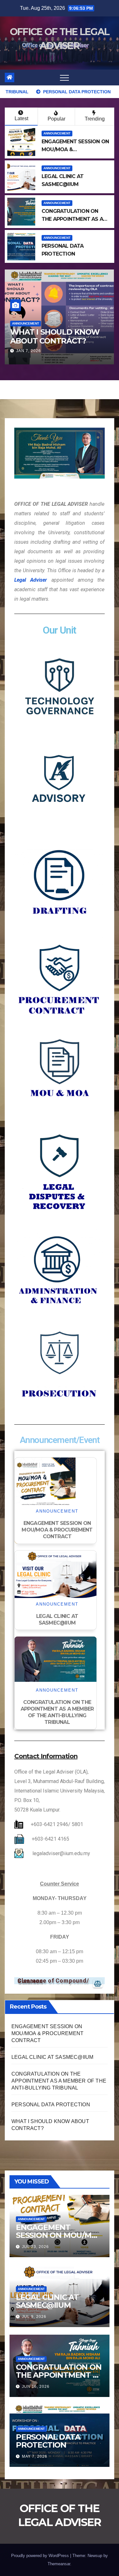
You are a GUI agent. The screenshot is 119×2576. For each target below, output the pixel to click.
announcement (57, 133)
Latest (21, 118)
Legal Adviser (31, 580)
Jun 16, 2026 (36, 2387)
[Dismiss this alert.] (98, 1984)
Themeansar (59, 2564)
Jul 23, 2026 (35, 2247)
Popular (56, 119)
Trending (95, 119)
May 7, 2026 (35, 2456)
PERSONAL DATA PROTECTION (51, 2105)
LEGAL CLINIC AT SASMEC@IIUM (71, 337)
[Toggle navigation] (64, 77)
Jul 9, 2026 (58, 351)
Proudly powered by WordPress (41, 2556)
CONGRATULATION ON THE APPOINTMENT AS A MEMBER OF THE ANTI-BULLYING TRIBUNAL (57, 1712)
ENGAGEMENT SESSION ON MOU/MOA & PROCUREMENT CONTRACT (57, 1530)
